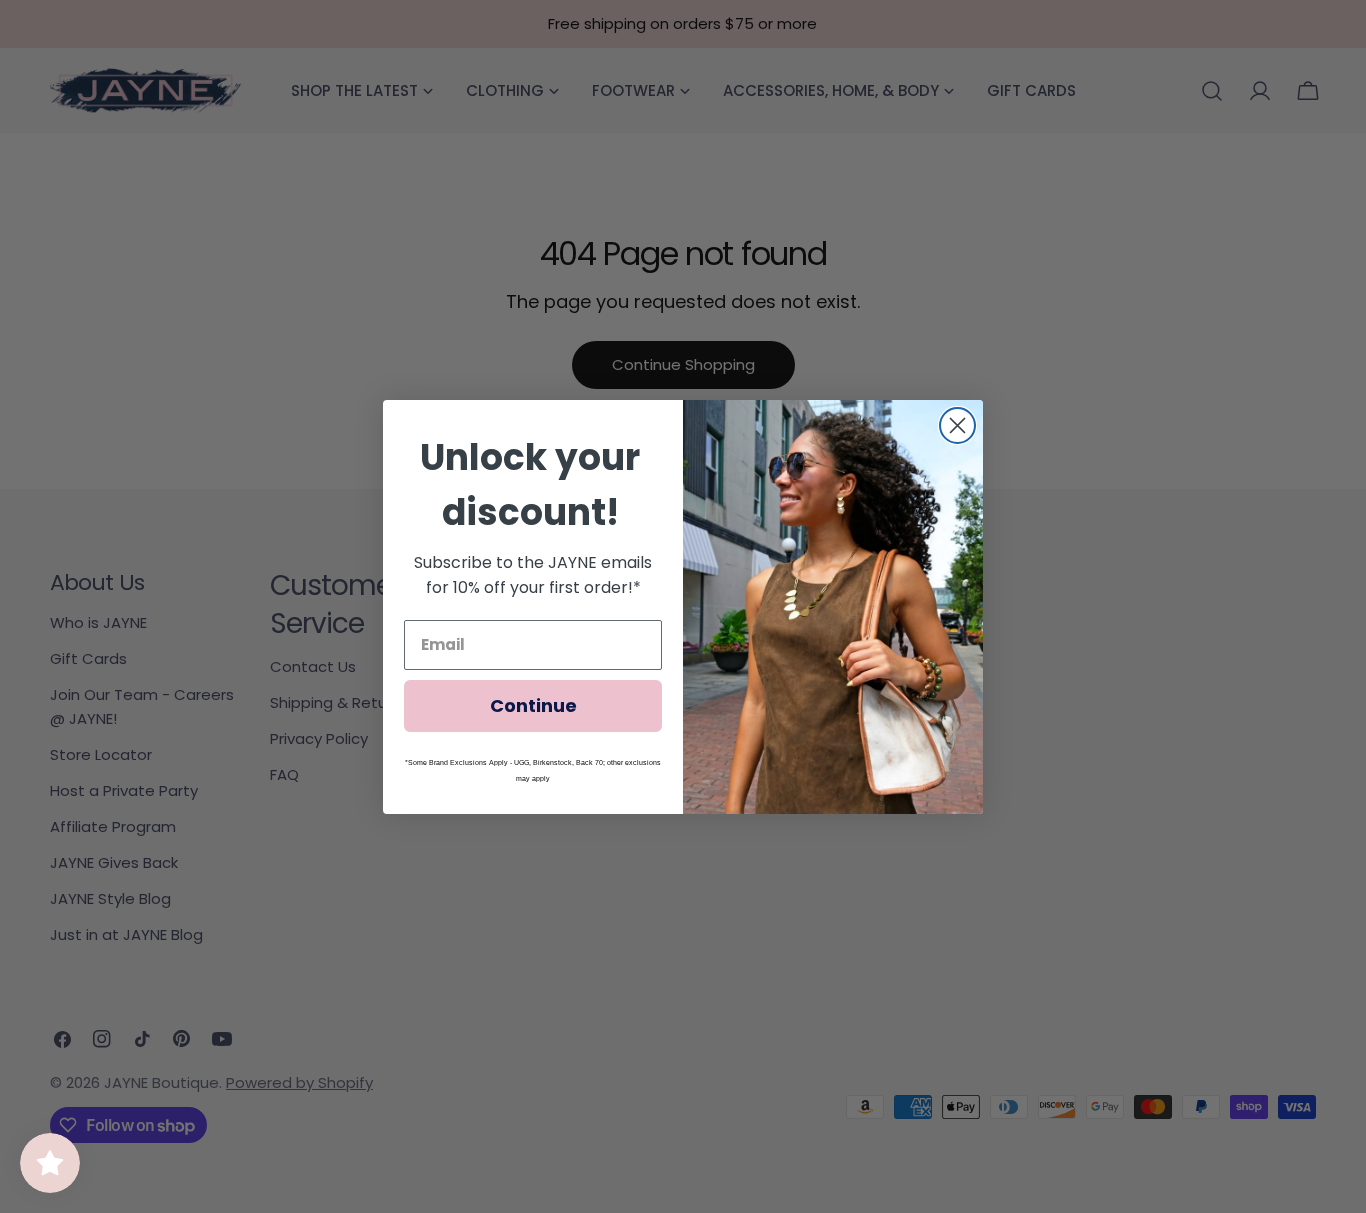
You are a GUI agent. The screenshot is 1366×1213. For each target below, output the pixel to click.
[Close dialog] (957, 425)
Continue (533, 705)
